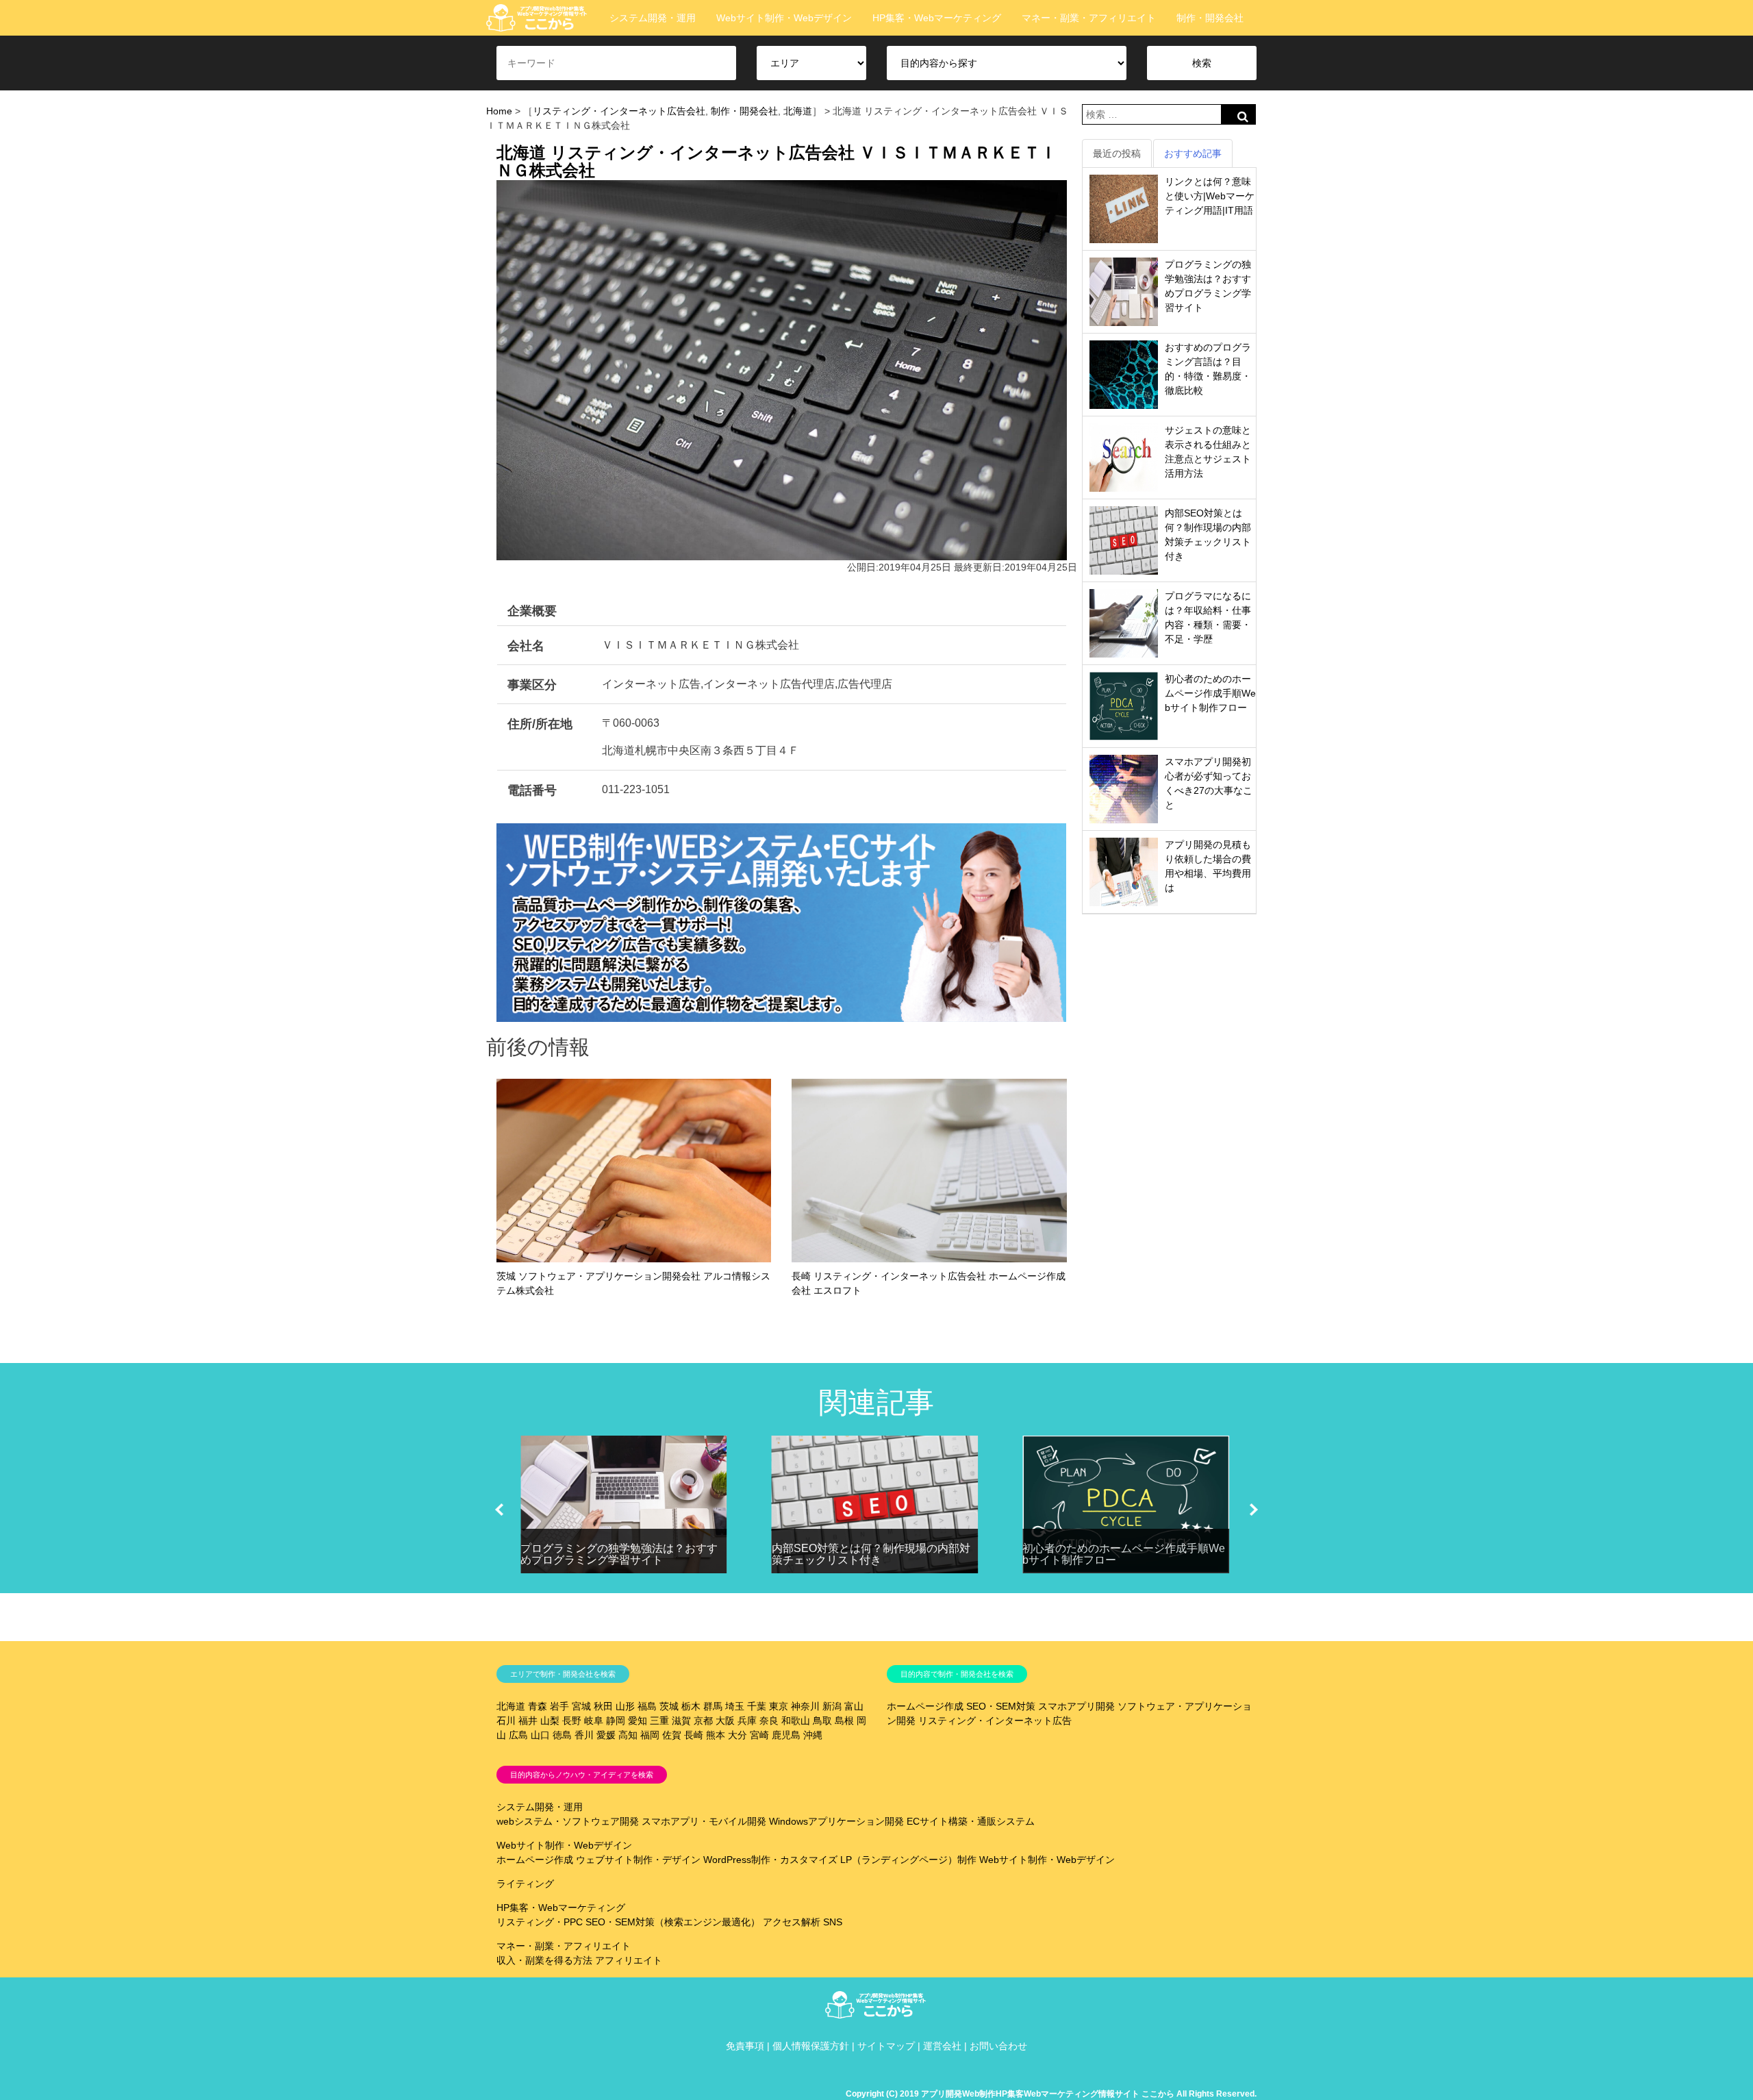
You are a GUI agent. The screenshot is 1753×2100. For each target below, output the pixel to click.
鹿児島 (786, 1735)
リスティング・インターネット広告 (995, 1721)
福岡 (650, 1735)
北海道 (798, 111)
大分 (737, 1735)
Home (499, 111)
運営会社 (942, 2046)
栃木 (691, 1706)
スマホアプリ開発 (1076, 1706)
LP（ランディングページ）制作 (908, 1860)
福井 (528, 1721)
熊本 (716, 1735)
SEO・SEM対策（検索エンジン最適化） (673, 1922)
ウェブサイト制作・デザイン (638, 1860)
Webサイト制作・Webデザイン (784, 18)
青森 (538, 1706)
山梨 (550, 1721)
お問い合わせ (998, 2046)
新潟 (832, 1706)
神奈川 (805, 1706)
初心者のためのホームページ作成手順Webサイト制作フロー (1210, 693)
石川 (506, 1721)
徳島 (562, 1735)
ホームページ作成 (925, 1706)
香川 (584, 1735)
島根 (844, 1721)
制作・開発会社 (1210, 18)
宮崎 (759, 1735)
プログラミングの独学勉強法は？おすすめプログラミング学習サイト (619, 1554)
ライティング (525, 1884)
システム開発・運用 (653, 18)
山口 (540, 1735)
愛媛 (606, 1735)
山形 (625, 1706)
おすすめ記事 (1193, 153)
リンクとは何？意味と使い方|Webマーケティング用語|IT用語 (1210, 196)
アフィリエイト (629, 1960)
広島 (518, 1735)
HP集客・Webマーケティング (937, 18)
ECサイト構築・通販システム (971, 1821)
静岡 (616, 1721)
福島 (647, 1706)
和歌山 (796, 1721)
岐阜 (594, 1721)
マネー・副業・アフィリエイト (1089, 18)
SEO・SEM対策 (1001, 1706)
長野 (572, 1721)
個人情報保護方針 (811, 2046)
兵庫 (747, 1721)
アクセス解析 (792, 1922)
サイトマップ (886, 2046)
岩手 (559, 1706)
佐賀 (672, 1735)
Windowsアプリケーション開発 (836, 1821)
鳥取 (822, 1721)
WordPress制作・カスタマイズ (770, 1860)
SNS (833, 1922)
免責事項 (745, 2046)
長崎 (694, 1735)
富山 (854, 1706)
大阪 (725, 1721)
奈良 (769, 1721)
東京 (779, 1706)
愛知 (638, 1721)
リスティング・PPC (540, 1922)
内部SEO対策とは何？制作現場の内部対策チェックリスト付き (871, 1554)
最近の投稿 (1117, 153)
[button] (499, 1510)
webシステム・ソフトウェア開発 (568, 1821)
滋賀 (681, 1721)
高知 (628, 1735)
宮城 (581, 1706)
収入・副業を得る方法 (544, 1960)
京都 (703, 1721)
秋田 (603, 1706)
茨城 (669, 1706)
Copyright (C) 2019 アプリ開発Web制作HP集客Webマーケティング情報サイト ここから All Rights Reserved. (1051, 2094)
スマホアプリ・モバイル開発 (704, 1821)
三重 (659, 1721)
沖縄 (813, 1735)
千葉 (757, 1706)
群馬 (713, 1706)
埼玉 (735, 1706)
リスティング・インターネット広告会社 (619, 111)
